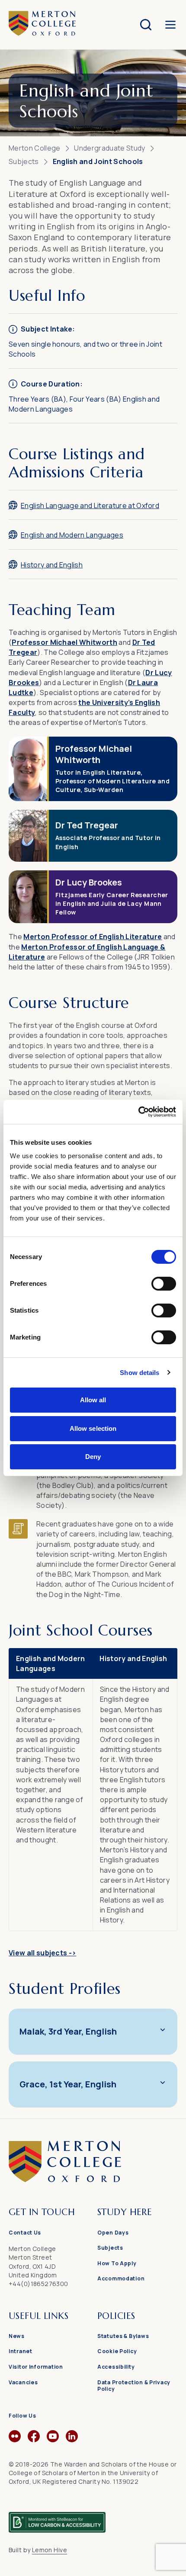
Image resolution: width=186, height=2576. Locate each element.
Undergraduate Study (109, 148)
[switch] (164, 1284)
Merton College (34, 148)
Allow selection (93, 1428)
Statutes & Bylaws (123, 2336)
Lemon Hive (50, 2550)
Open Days (113, 2233)
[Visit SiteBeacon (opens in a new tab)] (57, 2518)
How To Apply (117, 2263)
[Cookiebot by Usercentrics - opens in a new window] (138, 1112)
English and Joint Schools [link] (98, 161)
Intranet (21, 2351)
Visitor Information (36, 2367)
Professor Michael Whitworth (64, 642)
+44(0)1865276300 (38, 2284)
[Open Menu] (170, 25)
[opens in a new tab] (15, 2440)
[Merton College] (42, 24)
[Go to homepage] (93, 2180)
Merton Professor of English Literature (93, 937)
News (17, 2336)
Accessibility (116, 2367)
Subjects (24, 161)
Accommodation (121, 2278)
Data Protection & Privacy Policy (134, 2386)
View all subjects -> (42, 1953)
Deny (93, 1457)
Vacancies (23, 2382)
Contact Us (25, 2233)
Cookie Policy (117, 2351)
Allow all (93, 1400)
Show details (139, 1373)
